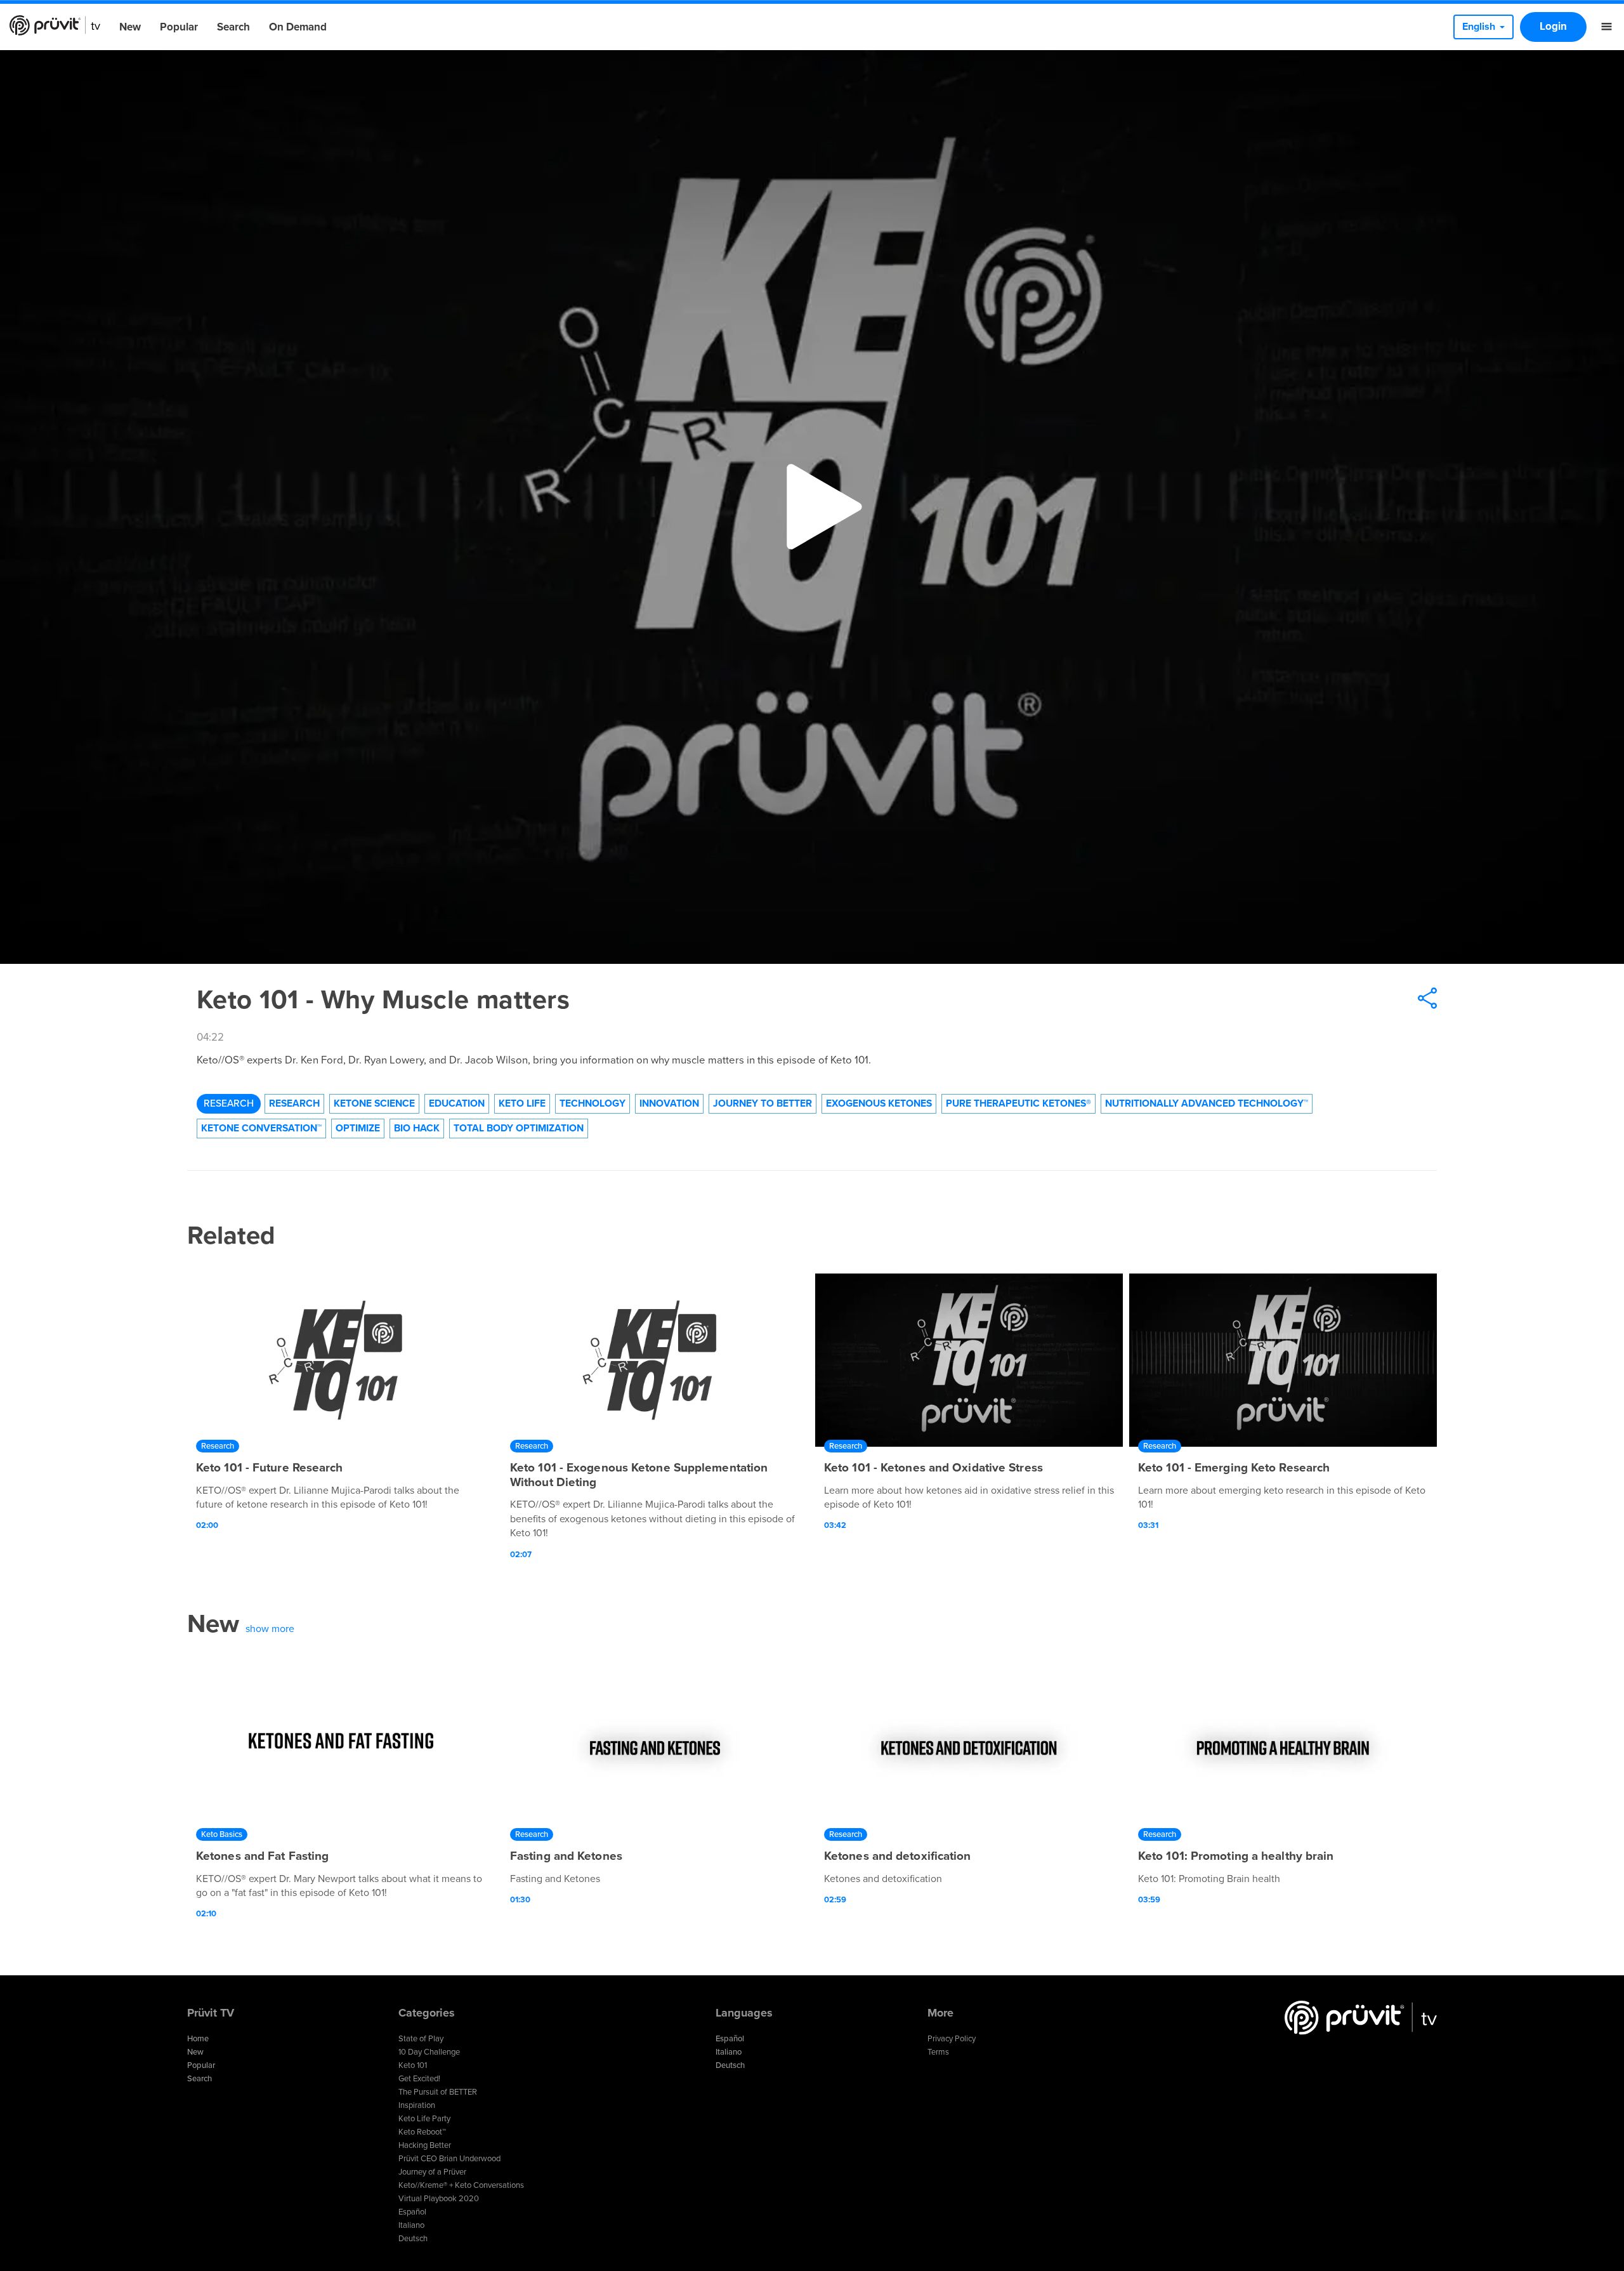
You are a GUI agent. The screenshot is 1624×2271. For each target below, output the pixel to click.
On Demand (298, 27)
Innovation (669, 1103)
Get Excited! (419, 2079)
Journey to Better (763, 1103)
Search (233, 27)
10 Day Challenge (429, 2052)
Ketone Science (374, 1103)
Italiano (411, 2225)
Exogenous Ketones (879, 1103)
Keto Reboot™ (422, 2132)
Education (457, 1103)
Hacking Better (425, 2145)
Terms (938, 2052)
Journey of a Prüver (432, 2172)
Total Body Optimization (519, 1128)
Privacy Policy (952, 2039)
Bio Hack (417, 1128)
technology (593, 1103)
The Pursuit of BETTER (438, 2092)
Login (1553, 26)
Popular (179, 27)
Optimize (358, 1128)
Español (412, 2212)
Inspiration (417, 2105)
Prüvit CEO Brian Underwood (449, 2159)
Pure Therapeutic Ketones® (1018, 1103)
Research (229, 1103)
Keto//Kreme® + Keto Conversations (461, 2185)
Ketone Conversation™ (261, 1128)
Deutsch (413, 2239)
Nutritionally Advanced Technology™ (1207, 1103)
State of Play (421, 2039)
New (130, 27)
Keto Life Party (424, 2119)
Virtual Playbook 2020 (439, 2199)
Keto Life (522, 1103)
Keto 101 (413, 2065)
